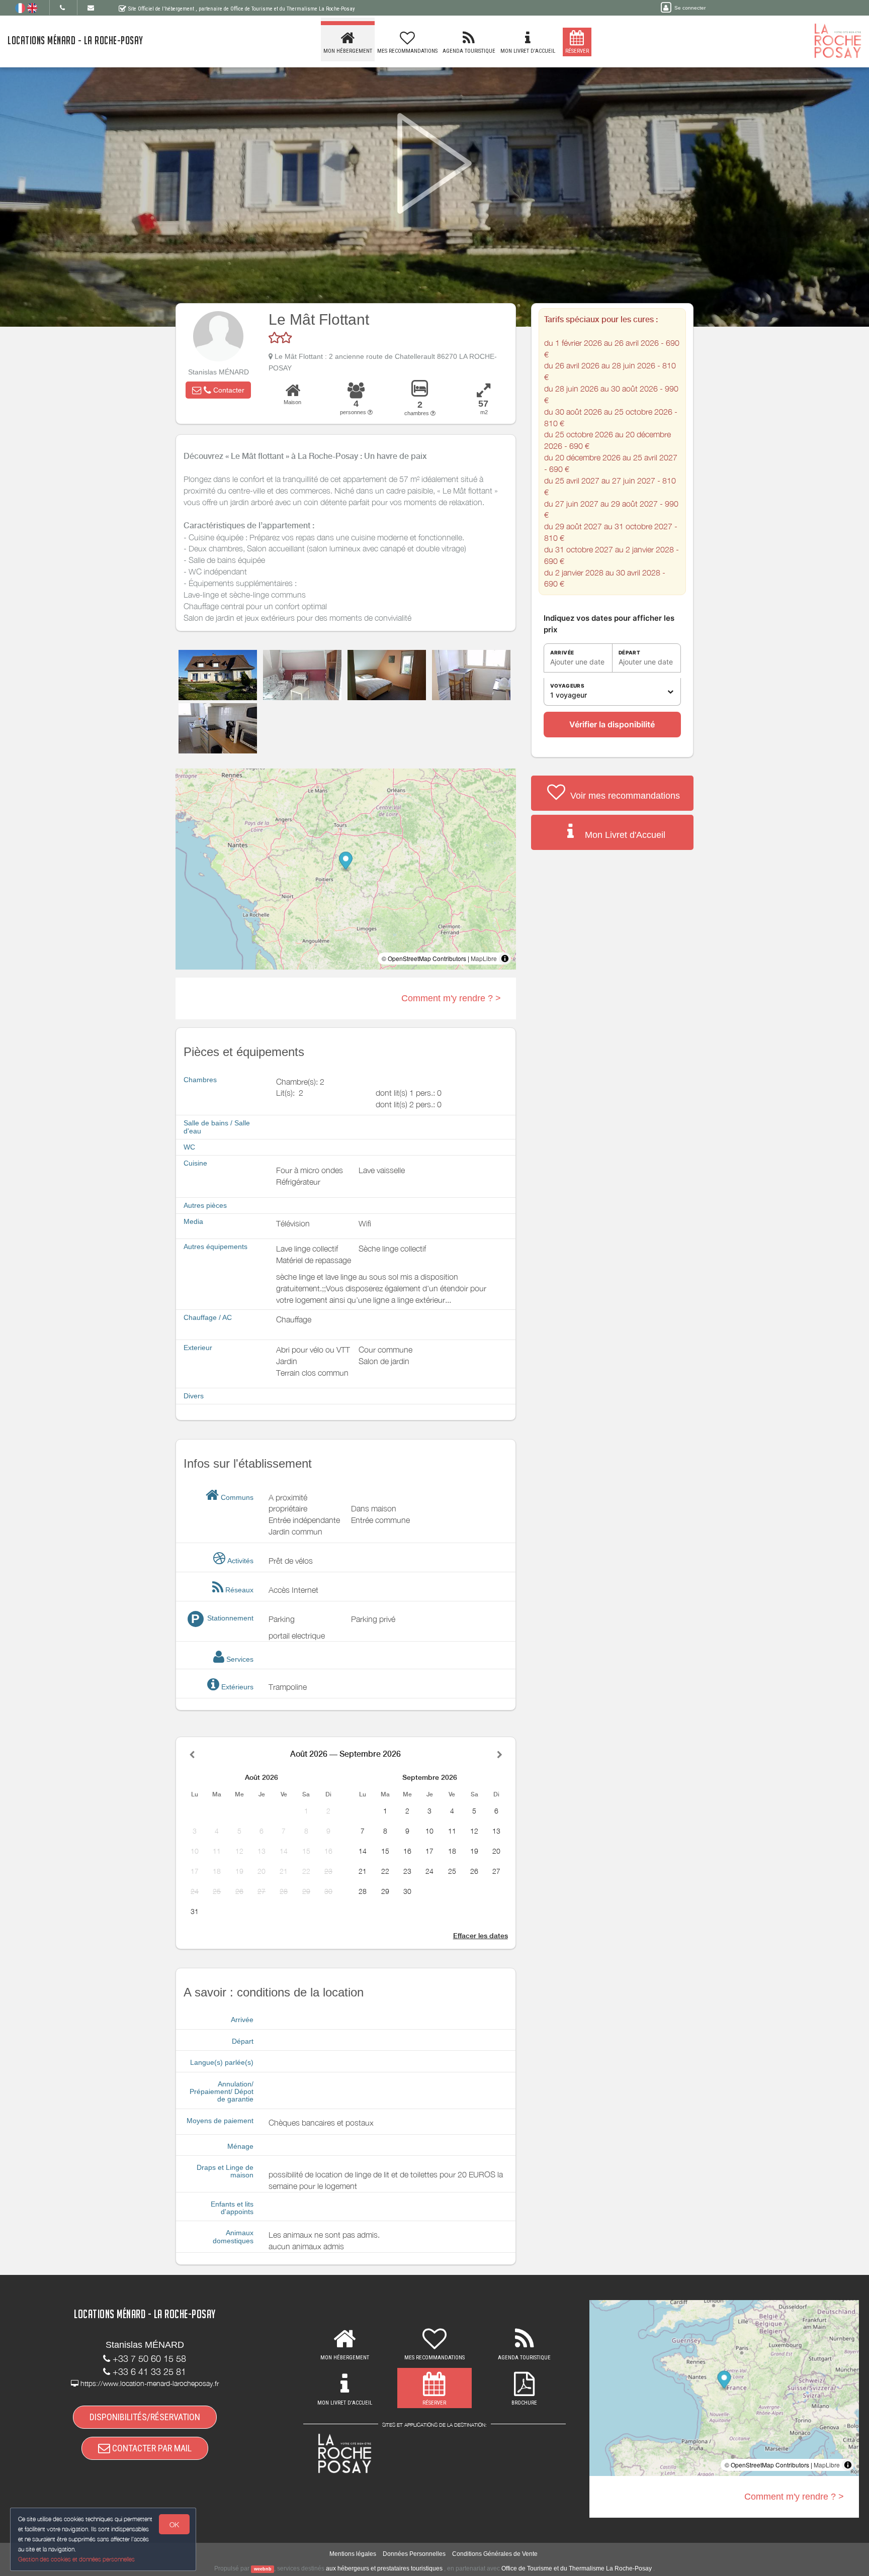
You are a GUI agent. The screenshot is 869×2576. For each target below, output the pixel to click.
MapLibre (484, 958)
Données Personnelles (414, 2554)
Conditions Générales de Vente (495, 2554)
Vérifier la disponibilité (612, 724)
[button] (218, 390)
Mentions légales (353, 2554)
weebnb (263, 2569)
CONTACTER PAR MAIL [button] (151, 2448)
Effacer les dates (481, 1936)
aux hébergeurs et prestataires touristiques (384, 2568)
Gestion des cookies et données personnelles (76, 2559)
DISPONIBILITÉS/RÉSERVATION (145, 2417)
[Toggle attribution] (505, 959)
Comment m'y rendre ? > (451, 998)
